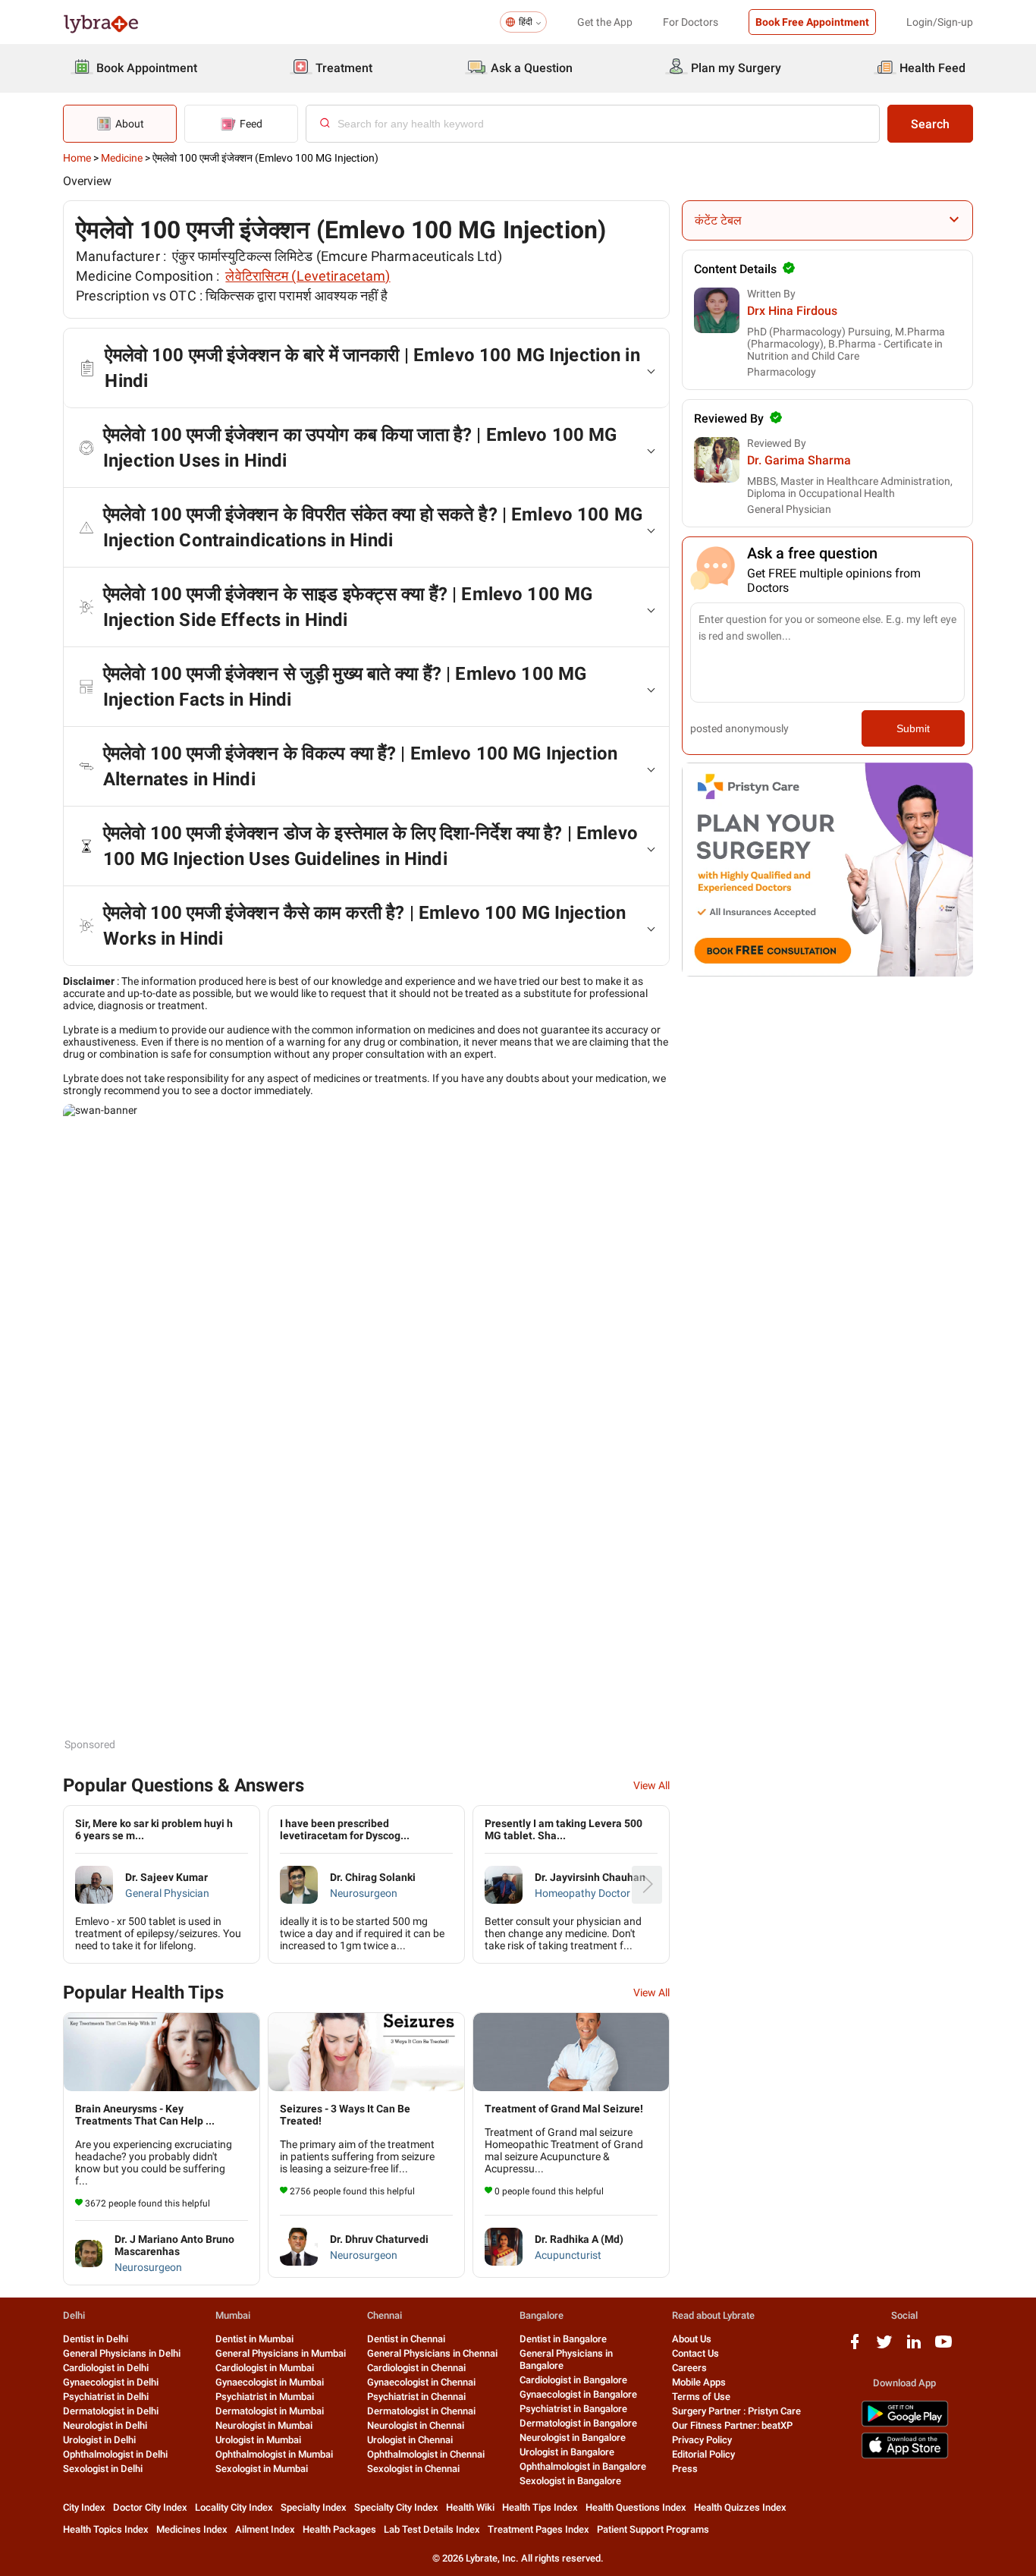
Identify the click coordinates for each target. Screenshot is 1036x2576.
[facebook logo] (855, 2347)
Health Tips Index (540, 2507)
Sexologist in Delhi (103, 2469)
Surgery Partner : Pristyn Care (736, 2411)
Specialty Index (314, 2507)
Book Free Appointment (812, 22)
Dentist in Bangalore (563, 2339)
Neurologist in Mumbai (264, 2425)
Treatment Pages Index (538, 2529)
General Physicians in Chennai (432, 2353)
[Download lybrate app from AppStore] (905, 2456)
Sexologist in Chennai (413, 2469)
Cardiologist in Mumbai (265, 2368)
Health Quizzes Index (740, 2507)
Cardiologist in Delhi (106, 2368)
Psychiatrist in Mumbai (265, 2397)
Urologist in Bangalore (567, 2452)
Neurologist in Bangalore (573, 2438)
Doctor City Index (150, 2507)
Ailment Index (265, 2529)
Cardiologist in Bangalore (573, 2380)
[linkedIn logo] (914, 2347)
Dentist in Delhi (96, 2339)
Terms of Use (701, 2397)
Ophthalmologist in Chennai (426, 2454)
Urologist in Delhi (99, 2440)
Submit (913, 728)
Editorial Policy (703, 2454)
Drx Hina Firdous (792, 311)
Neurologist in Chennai (416, 2425)
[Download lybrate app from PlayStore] (905, 2424)
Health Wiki (470, 2507)
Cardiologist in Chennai (416, 2368)
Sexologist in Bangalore (570, 2481)
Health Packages (339, 2529)
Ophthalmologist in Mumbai (274, 2454)
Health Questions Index (636, 2507)
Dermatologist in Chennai (421, 2411)
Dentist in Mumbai (254, 2339)
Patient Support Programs (653, 2529)
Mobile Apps (699, 2382)
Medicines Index (192, 2529)
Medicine (122, 158)
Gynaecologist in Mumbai (270, 2382)
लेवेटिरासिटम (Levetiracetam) (308, 276)
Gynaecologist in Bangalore (578, 2394)
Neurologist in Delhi (105, 2425)
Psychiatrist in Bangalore (573, 2409)
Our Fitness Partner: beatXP (732, 2425)
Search (930, 124)
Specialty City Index (396, 2507)
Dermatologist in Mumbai (270, 2411)
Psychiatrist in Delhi (106, 2397)
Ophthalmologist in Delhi (115, 2454)
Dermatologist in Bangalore (578, 2423)
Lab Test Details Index (432, 2529)
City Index (84, 2507)
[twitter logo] (884, 2347)
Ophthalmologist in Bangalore (583, 2466)
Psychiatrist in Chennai (416, 2397)
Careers (689, 2368)
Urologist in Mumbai (258, 2440)
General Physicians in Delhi (122, 2353)
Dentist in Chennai (406, 2339)
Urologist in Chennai (410, 2440)
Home (77, 158)
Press (685, 2469)
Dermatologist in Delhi (111, 2411)
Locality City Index (234, 2507)
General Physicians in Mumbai (281, 2353)
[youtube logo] (943, 2347)
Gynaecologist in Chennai (421, 2382)
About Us (692, 2339)
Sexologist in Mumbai (262, 2469)
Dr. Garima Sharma (799, 460)
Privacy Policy (702, 2440)
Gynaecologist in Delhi (111, 2382)
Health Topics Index (106, 2529)
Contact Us (695, 2353)
